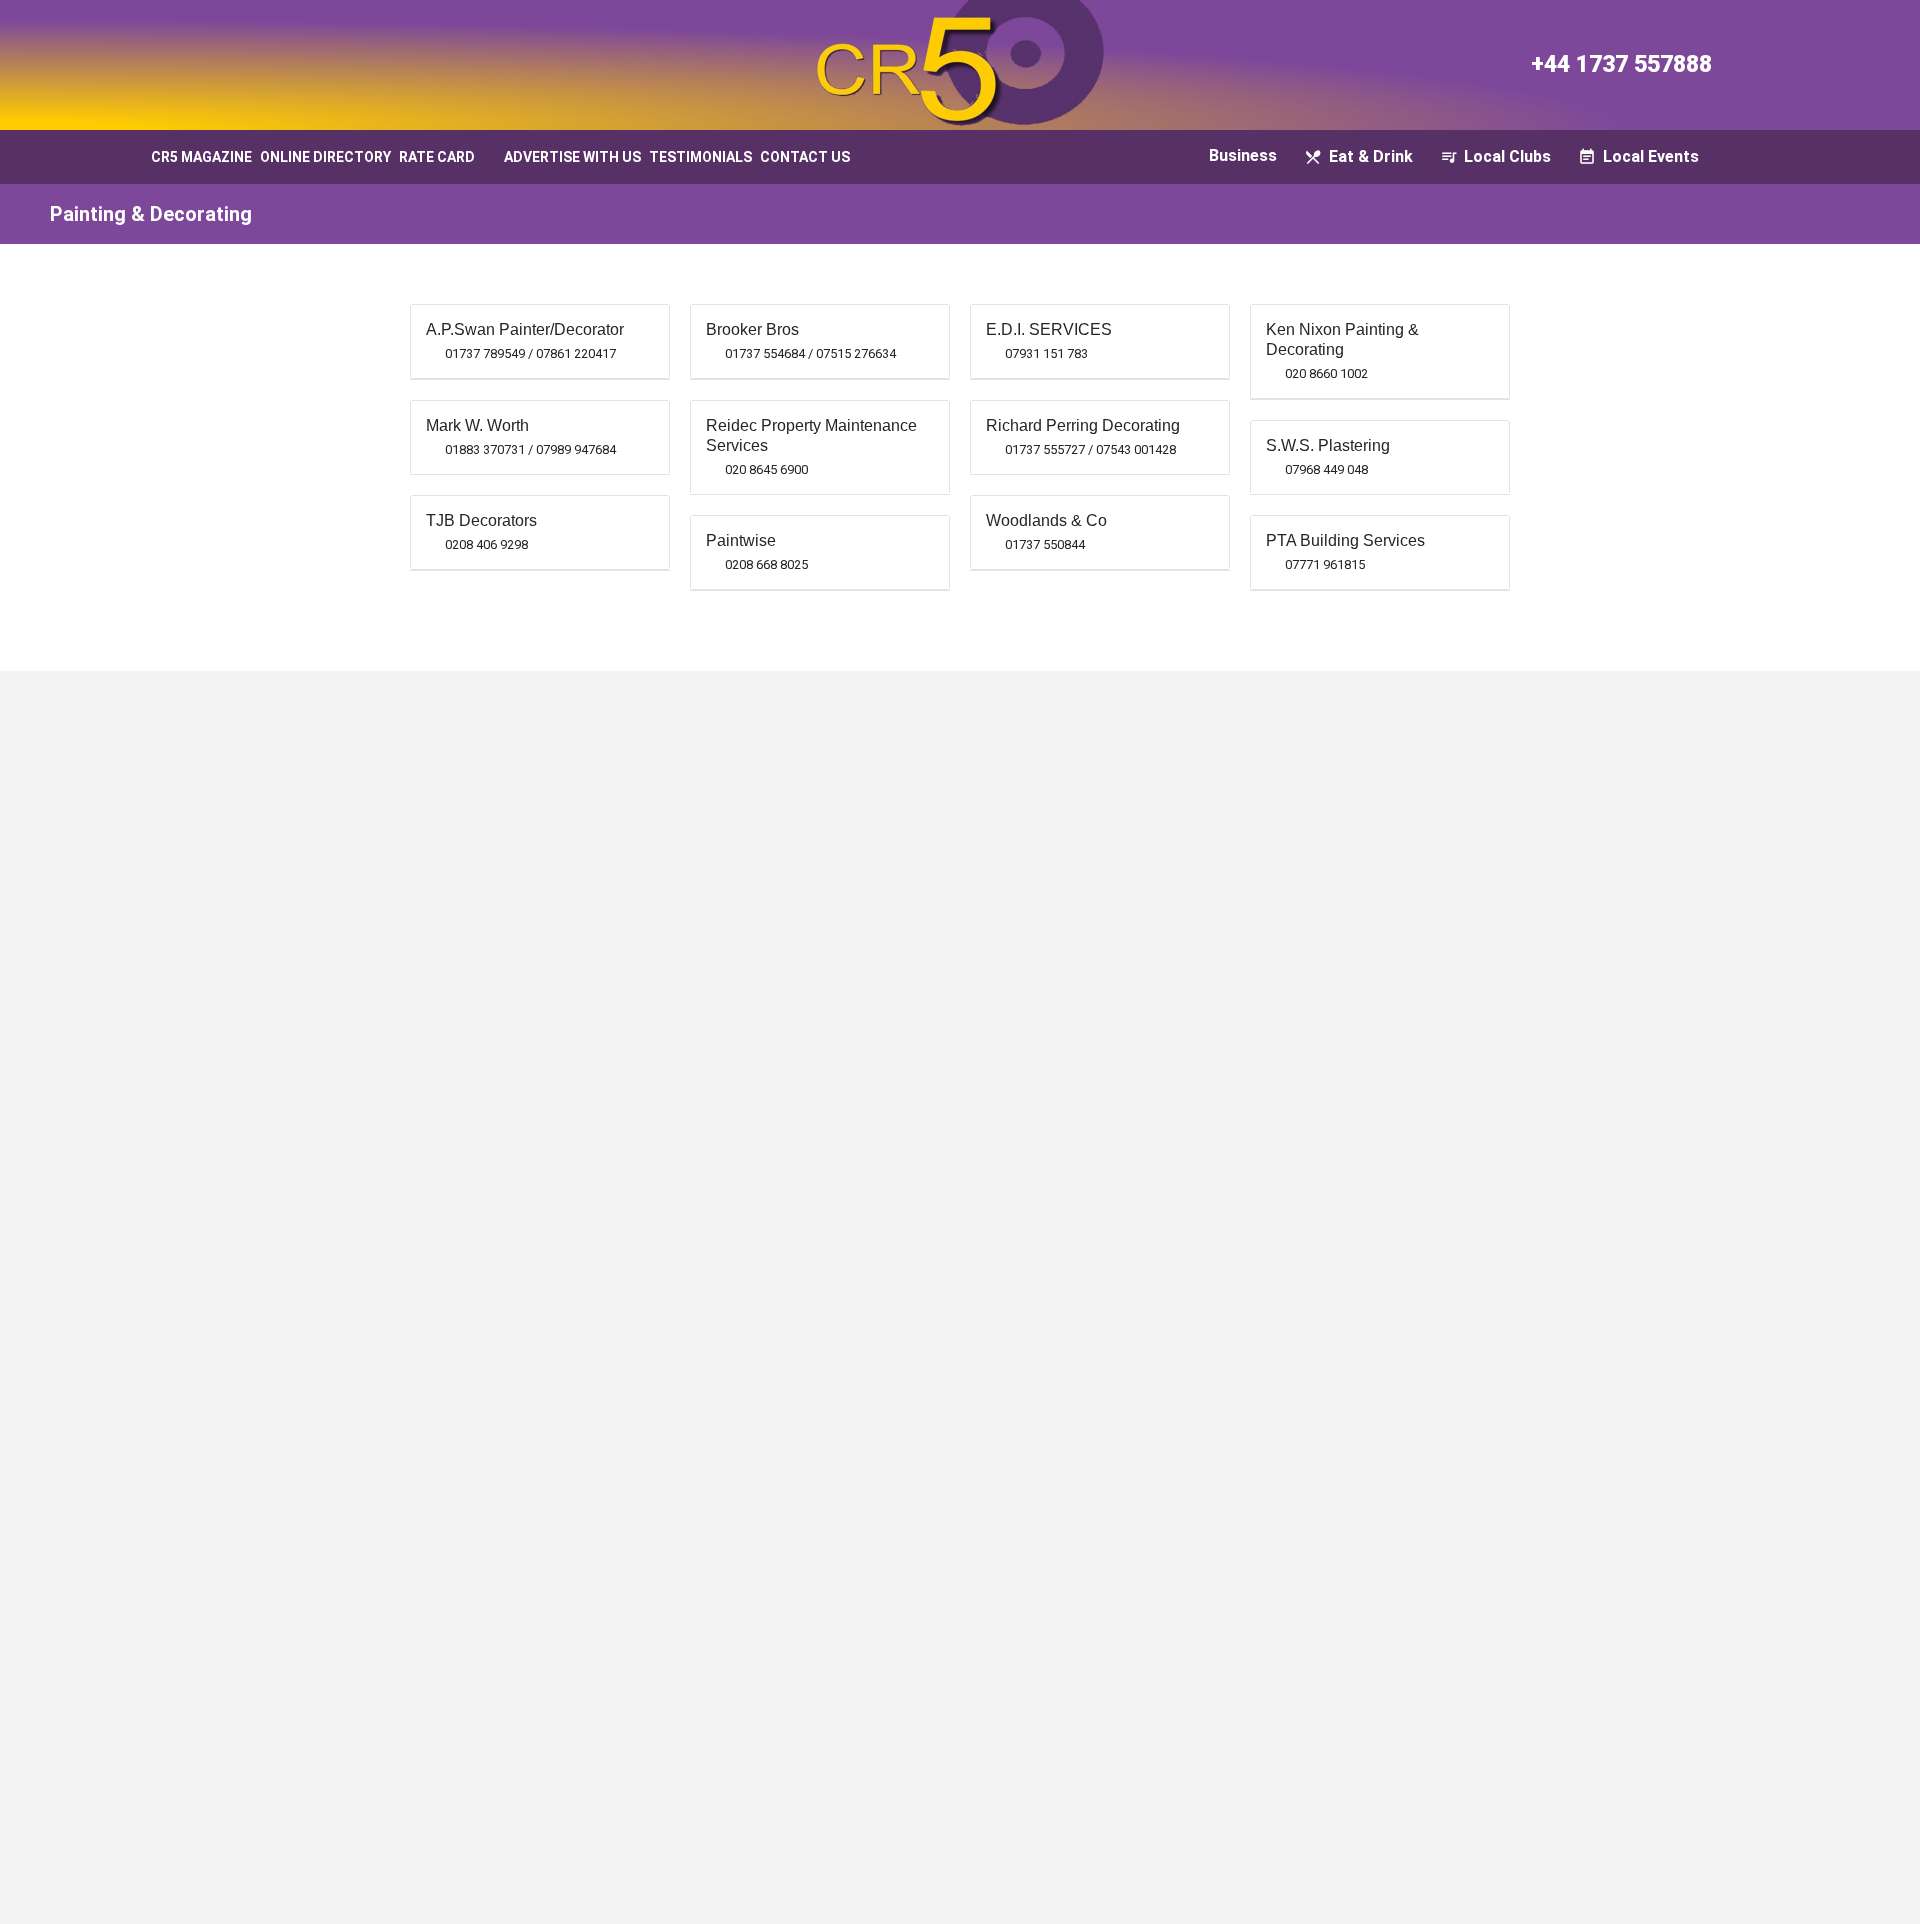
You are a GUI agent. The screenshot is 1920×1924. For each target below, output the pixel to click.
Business (1243, 155)
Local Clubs (1507, 156)
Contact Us (805, 157)
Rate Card (437, 157)
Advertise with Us (572, 157)
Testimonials (700, 157)
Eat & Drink (1371, 156)
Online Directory (325, 157)
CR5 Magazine (201, 157)
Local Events (1651, 156)
